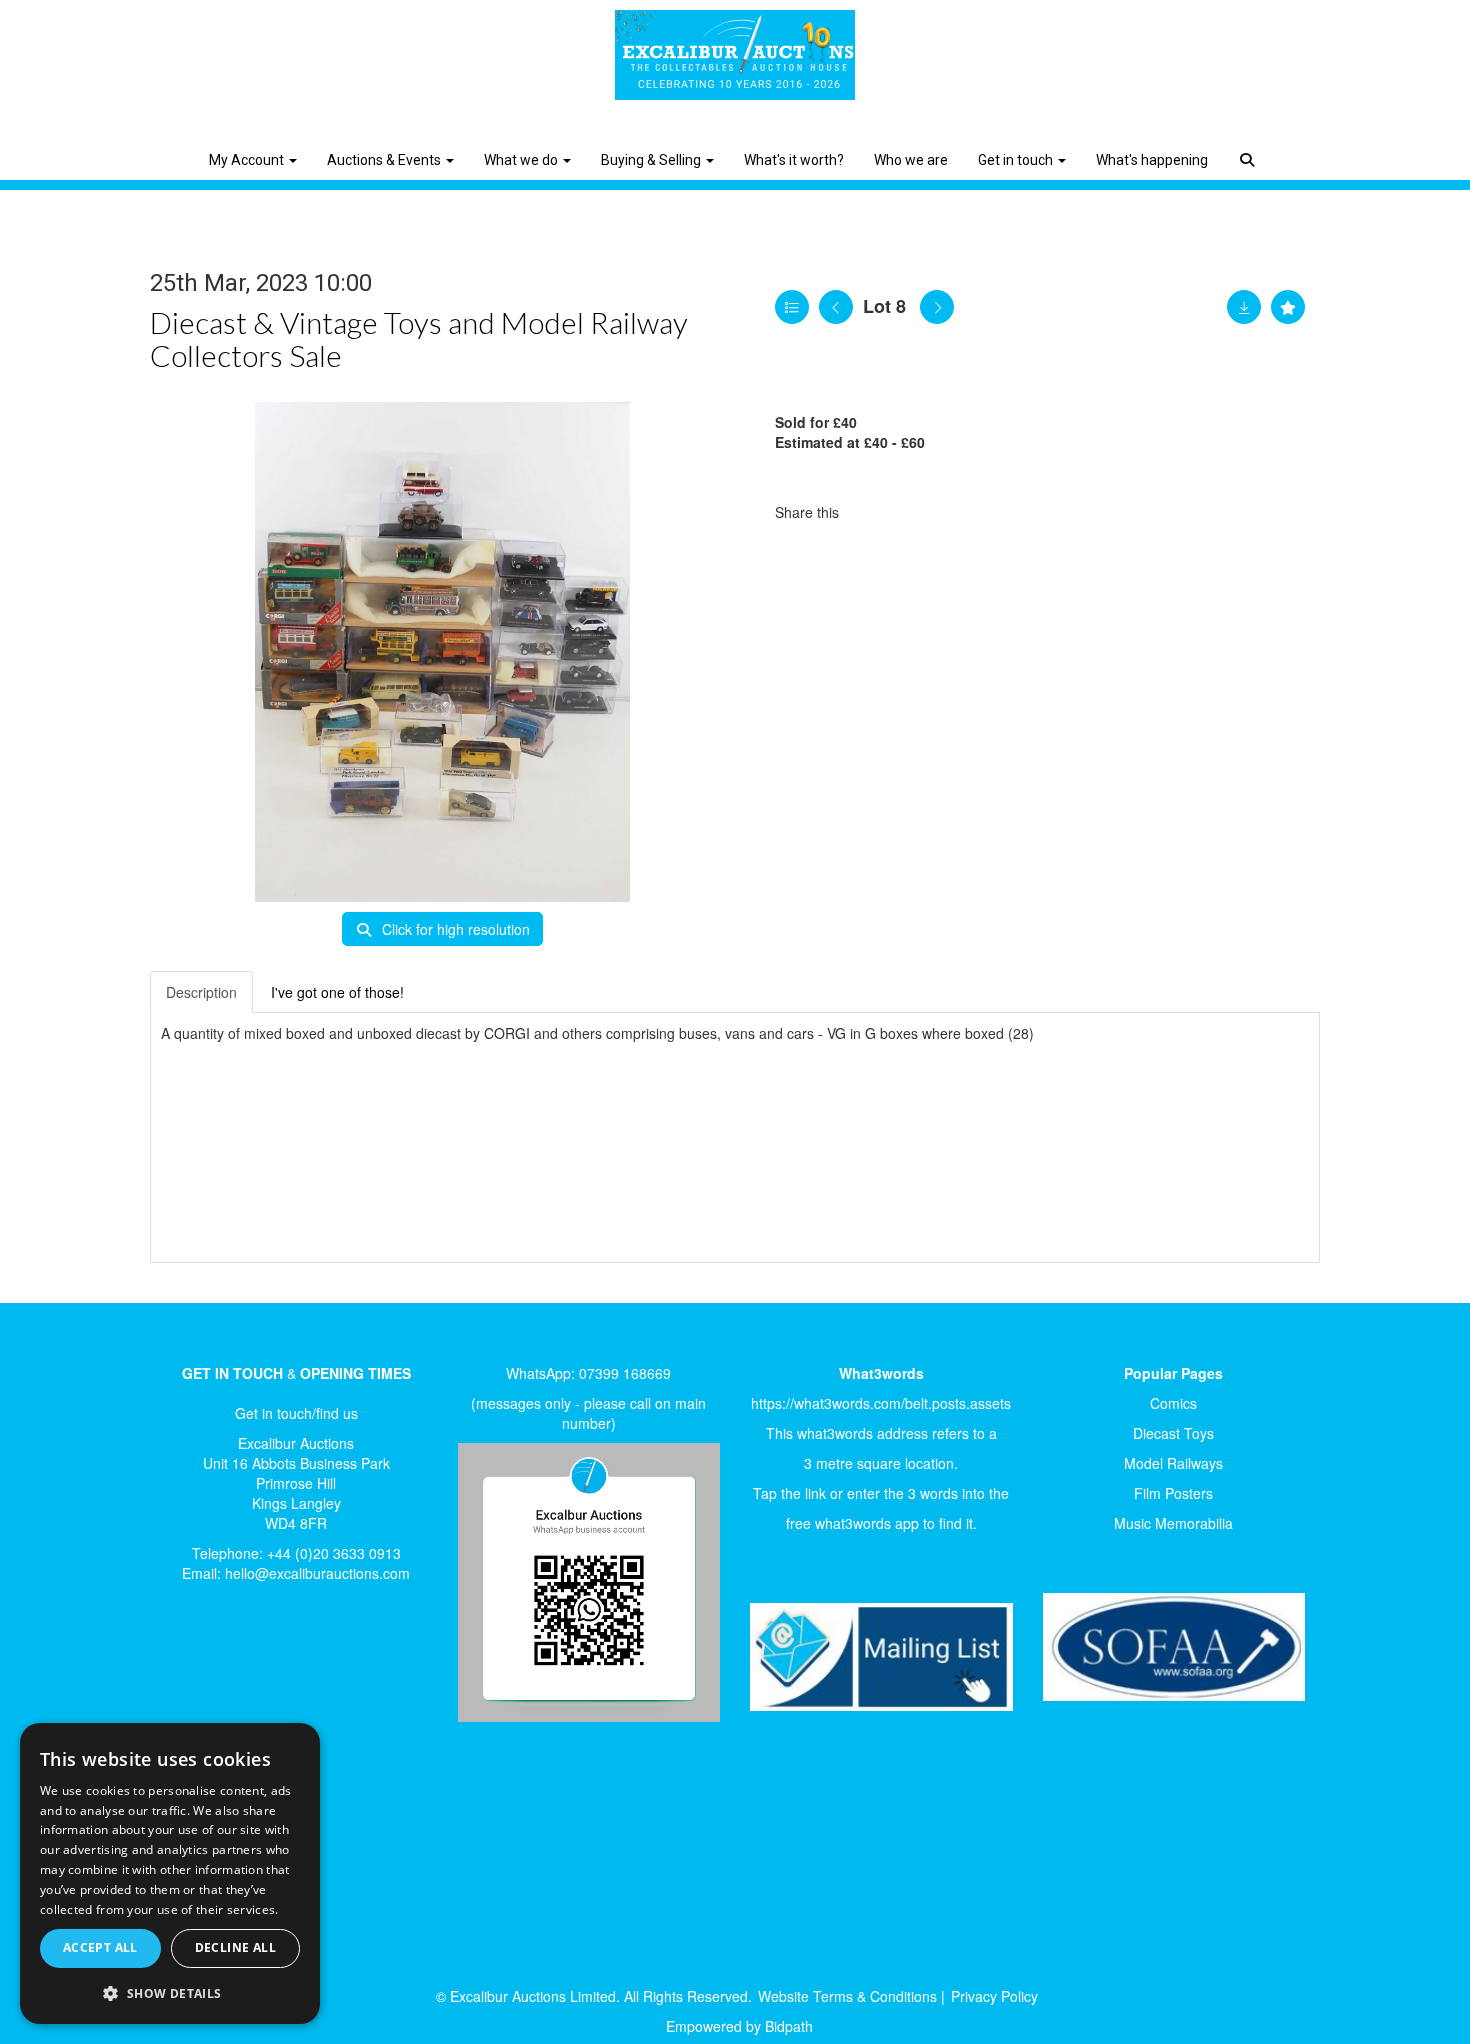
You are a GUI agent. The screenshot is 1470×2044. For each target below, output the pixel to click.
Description (201, 992)
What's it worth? (794, 160)
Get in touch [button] (1017, 160)
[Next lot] (937, 307)
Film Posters (1173, 1493)
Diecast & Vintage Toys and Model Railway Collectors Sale (419, 338)
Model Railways (1173, 1463)
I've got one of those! (337, 992)
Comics (1173, 1403)
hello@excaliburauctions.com (317, 1573)
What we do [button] (522, 160)
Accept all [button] (100, 1947)
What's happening (1152, 160)
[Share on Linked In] (914, 512)
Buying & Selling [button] (652, 160)
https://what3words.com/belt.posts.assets (881, 1403)
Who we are (911, 160)
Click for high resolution (454, 929)
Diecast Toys (1173, 1433)
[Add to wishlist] (1288, 307)
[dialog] (170, 1874)
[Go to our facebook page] (184, 1666)
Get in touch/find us (296, 1413)
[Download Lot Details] (1244, 307)
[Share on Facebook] (872, 512)
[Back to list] (792, 307)
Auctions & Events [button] (385, 160)
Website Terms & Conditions (847, 1996)
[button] (1249, 145)
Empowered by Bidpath (739, 2026)
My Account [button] (248, 160)
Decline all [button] (235, 1947)
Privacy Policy (994, 1996)
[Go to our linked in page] (226, 1666)
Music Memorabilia (1173, 1523)
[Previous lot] (836, 307)
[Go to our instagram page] (955, 512)
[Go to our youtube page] (267, 1666)
